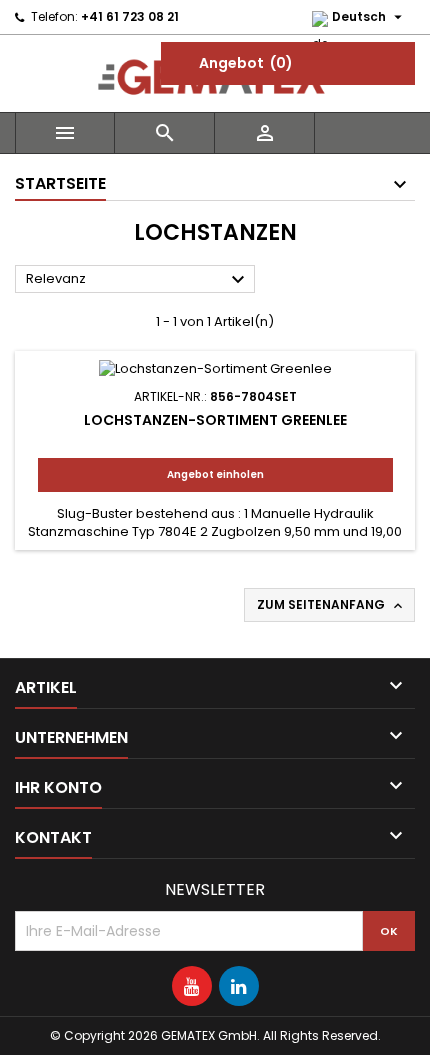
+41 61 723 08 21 (130, 16)
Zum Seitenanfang (331, 605)
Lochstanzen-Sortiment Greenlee (215, 420)
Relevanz (138, 280)
